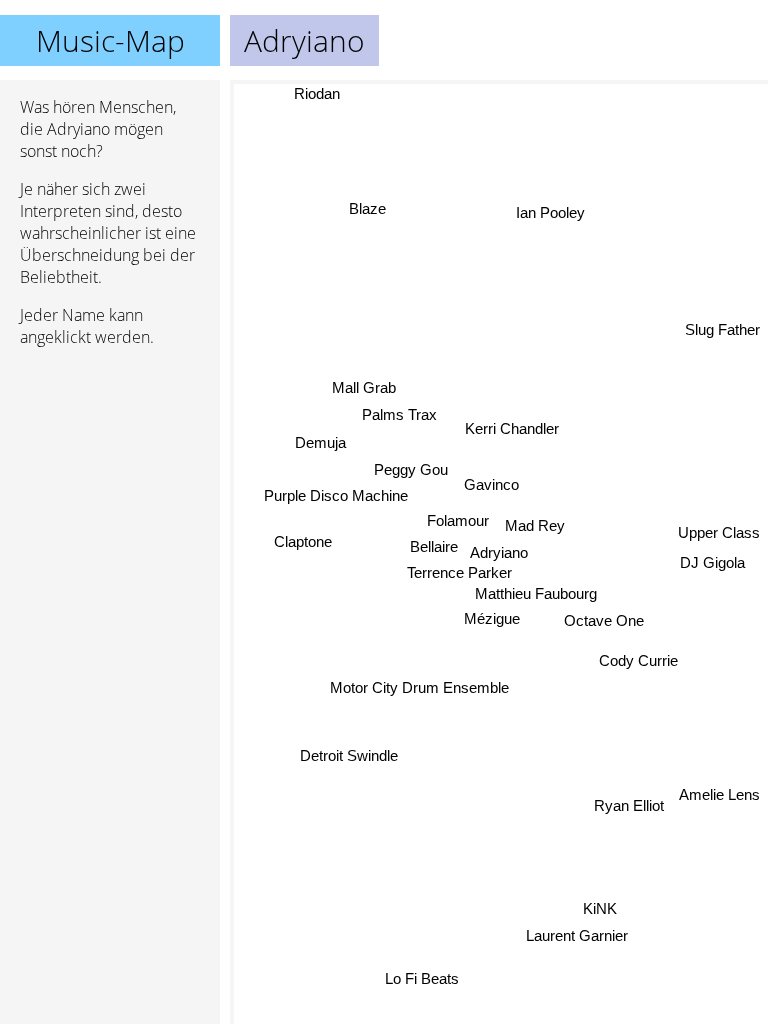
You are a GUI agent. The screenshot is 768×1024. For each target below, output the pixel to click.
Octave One (604, 620)
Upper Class (719, 532)
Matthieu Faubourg (536, 593)
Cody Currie (637, 660)
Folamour (458, 520)
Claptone (302, 540)
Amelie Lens (719, 793)
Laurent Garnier (577, 935)
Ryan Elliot (629, 805)
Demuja (320, 442)
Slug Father (722, 330)
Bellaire (434, 546)
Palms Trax (399, 414)
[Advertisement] (110, 469)
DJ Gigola (712, 560)
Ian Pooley (553, 214)
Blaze (367, 209)
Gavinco (491, 485)
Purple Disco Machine (335, 495)
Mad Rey (535, 525)
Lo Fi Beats (423, 979)
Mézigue (492, 618)
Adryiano (499, 552)
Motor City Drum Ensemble (419, 687)
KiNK (599, 908)
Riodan (317, 93)
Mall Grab (364, 387)
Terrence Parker (459, 572)
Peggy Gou (411, 468)
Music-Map (110, 40)
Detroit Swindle (349, 754)
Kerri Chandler (511, 428)
